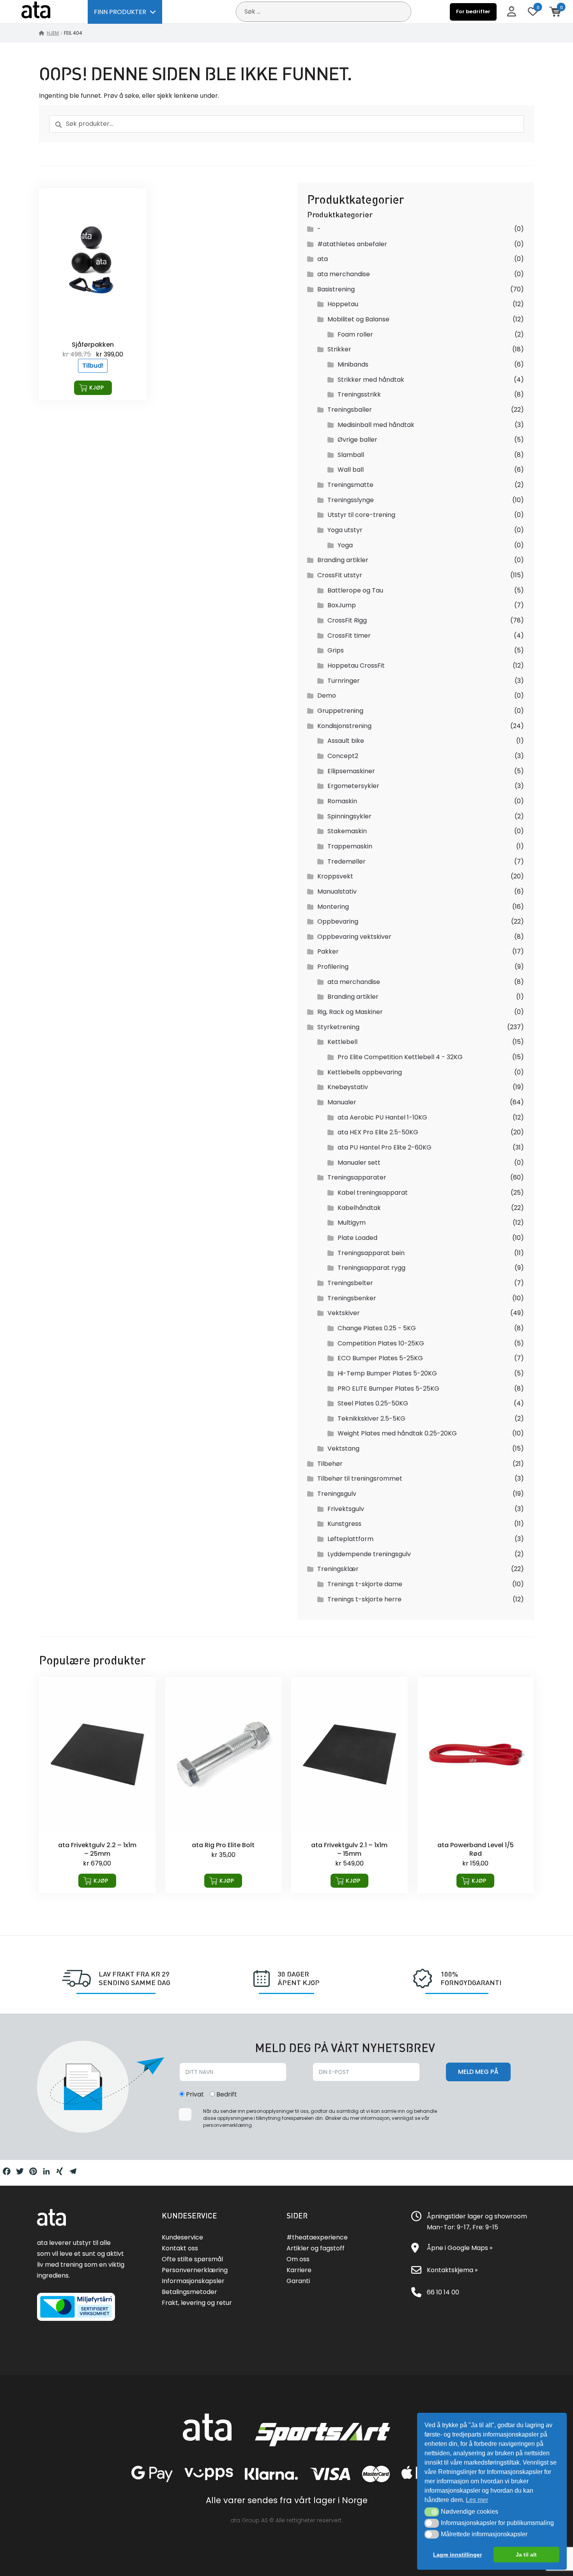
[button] (432, 2512)
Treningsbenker (352, 1298)
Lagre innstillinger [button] (457, 2555)
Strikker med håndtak (371, 380)
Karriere (299, 2270)
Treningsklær (338, 1569)
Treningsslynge (351, 500)
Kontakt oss (180, 2248)
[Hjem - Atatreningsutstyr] (45, 11)
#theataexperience (317, 2237)
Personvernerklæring (195, 2270)
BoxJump (342, 605)
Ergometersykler (353, 786)
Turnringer (344, 681)
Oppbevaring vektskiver (354, 937)
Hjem (53, 33)
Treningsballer (350, 410)
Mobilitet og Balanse (358, 319)
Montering (333, 907)
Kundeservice (182, 2237)
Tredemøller (347, 861)
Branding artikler (343, 560)
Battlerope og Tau (355, 590)
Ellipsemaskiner (351, 771)
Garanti (298, 2281)
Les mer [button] (477, 2500)
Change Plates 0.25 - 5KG (377, 1328)
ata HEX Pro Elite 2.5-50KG (378, 1132)
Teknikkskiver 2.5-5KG (371, 1418)
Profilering (333, 967)
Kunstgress (344, 1524)
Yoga (345, 545)
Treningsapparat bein (371, 1253)
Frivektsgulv (346, 1509)
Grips (336, 650)
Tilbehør (330, 1464)
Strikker (339, 349)
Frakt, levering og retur (197, 2303)
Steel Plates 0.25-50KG (373, 1403)
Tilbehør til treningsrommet (360, 1478)
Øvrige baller (357, 440)
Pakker (328, 951)
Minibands (353, 364)
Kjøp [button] (96, 388)
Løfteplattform (350, 1539)
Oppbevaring (338, 921)
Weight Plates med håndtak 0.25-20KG (397, 1433)
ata (323, 259)
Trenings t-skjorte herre (364, 1599)
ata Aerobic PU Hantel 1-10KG (382, 1117)
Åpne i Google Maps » (460, 2248)
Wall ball (351, 470)
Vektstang (343, 1448)
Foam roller (355, 334)
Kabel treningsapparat (373, 1193)
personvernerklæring (227, 2125)
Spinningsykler (349, 816)
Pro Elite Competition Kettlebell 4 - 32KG (400, 1057)
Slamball (351, 455)
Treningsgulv (337, 1494)
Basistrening (336, 289)
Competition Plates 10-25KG (381, 1343)
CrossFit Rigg (347, 620)
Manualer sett (359, 1163)
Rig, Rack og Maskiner (350, 1012)
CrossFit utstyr (340, 575)
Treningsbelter (350, 1283)
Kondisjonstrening (344, 726)
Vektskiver (344, 1313)
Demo (327, 696)
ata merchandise (344, 274)
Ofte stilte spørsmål (192, 2259)
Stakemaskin (347, 831)
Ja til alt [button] (526, 2555)
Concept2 (343, 756)
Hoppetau (343, 304)
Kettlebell (342, 1042)
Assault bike (346, 741)
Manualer (342, 1102)
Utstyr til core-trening (361, 515)
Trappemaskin (350, 846)
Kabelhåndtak (359, 1208)
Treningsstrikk (359, 394)
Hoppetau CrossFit (356, 666)
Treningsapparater (357, 1177)
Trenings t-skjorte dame (365, 1584)
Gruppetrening (340, 711)
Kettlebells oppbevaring (365, 1072)
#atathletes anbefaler (352, 244)
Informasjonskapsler (193, 2281)
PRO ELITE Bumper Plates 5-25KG (388, 1389)
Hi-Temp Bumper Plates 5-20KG (387, 1373)
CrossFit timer (349, 636)
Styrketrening (338, 1027)
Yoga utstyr (345, 530)
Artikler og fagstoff (316, 2248)
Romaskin (342, 801)
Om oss (298, 2259)
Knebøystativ (348, 1087)
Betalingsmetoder (189, 2292)
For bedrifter (473, 11)
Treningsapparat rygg (371, 1268)
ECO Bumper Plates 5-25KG (380, 1358)
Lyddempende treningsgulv (369, 1554)
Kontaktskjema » (452, 2270)
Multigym (352, 1223)
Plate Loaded (357, 1238)
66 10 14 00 (443, 2292)
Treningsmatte (350, 485)
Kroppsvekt (335, 876)
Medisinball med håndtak (376, 425)
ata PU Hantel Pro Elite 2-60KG (385, 1147)
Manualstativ (337, 891)
